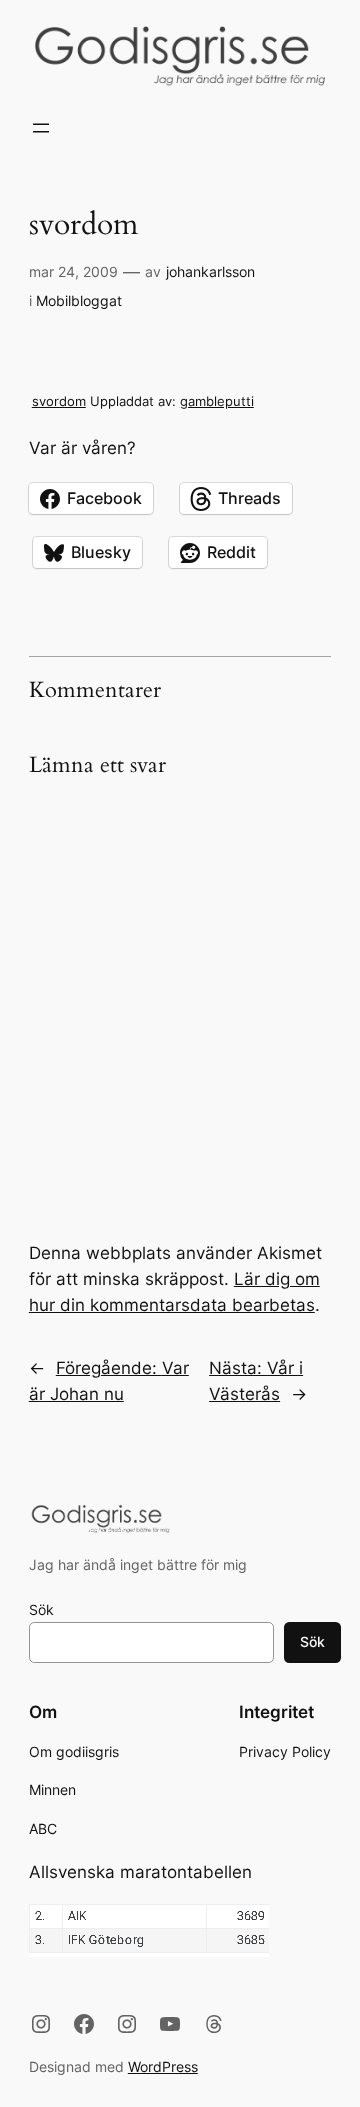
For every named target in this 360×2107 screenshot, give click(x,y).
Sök (41, 1609)
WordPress (163, 2066)
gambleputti (217, 401)
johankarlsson (210, 271)
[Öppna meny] (41, 128)
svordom (59, 401)
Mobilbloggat (79, 300)
